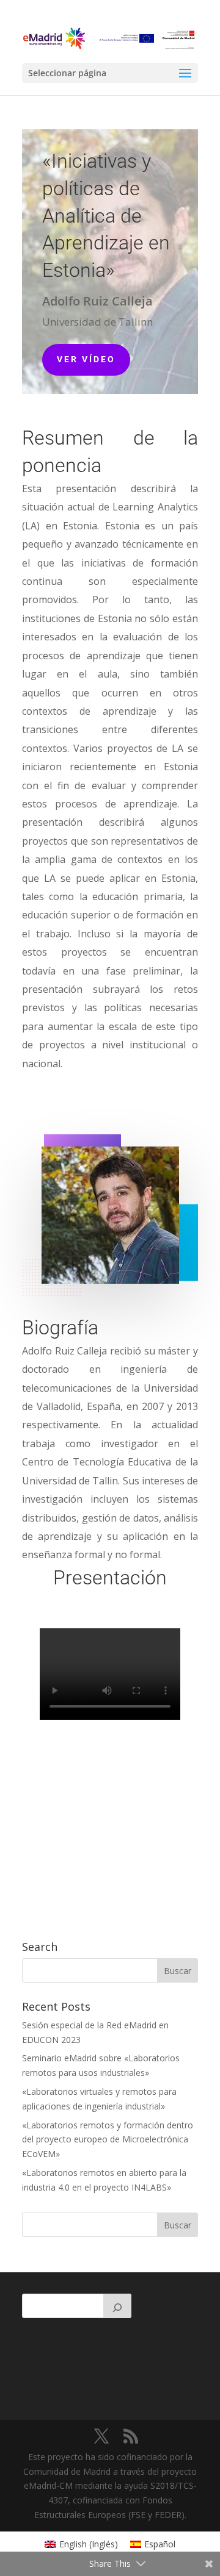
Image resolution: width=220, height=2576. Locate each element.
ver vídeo (86, 359)
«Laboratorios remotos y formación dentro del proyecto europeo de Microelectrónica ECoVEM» (108, 2140)
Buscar (178, 2225)
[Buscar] (117, 2306)
